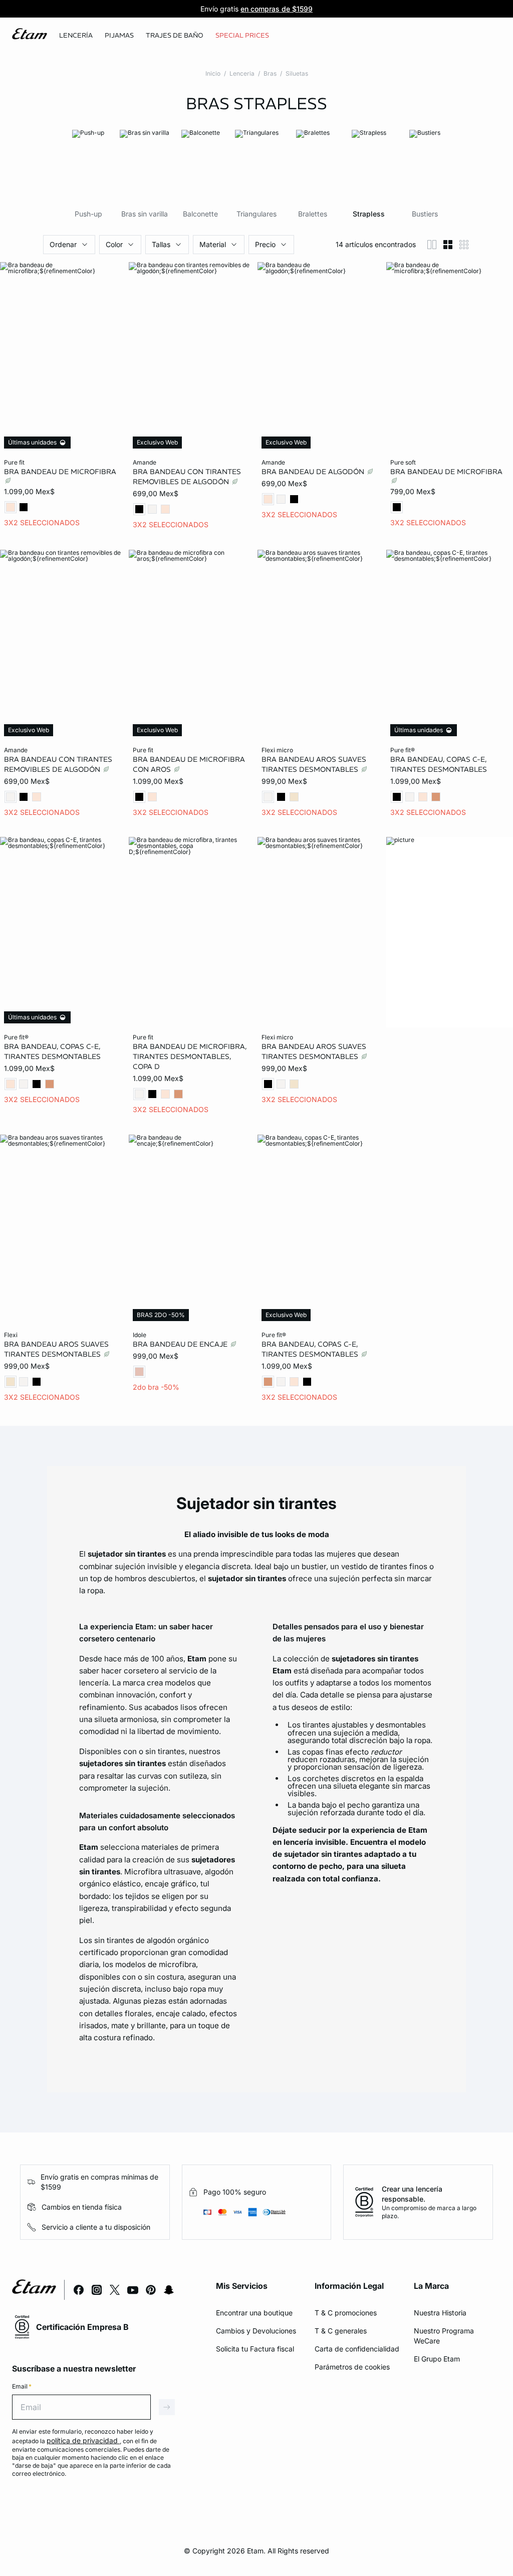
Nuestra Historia (440, 2313)
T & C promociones (346, 2313)
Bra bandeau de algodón (314, 472)
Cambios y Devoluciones (256, 2331)
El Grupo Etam (437, 2359)
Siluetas (297, 73)
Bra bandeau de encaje (181, 1344)
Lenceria (242, 73)
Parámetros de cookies (352, 2367)
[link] (242, 36)
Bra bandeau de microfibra (60, 472)
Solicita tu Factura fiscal (255, 2349)
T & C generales (341, 2331)
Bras (270, 73)
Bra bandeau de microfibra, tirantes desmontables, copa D (190, 1056)
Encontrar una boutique (254, 2313)
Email (22, 2386)
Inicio (213, 73)
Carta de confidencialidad (357, 2349)
